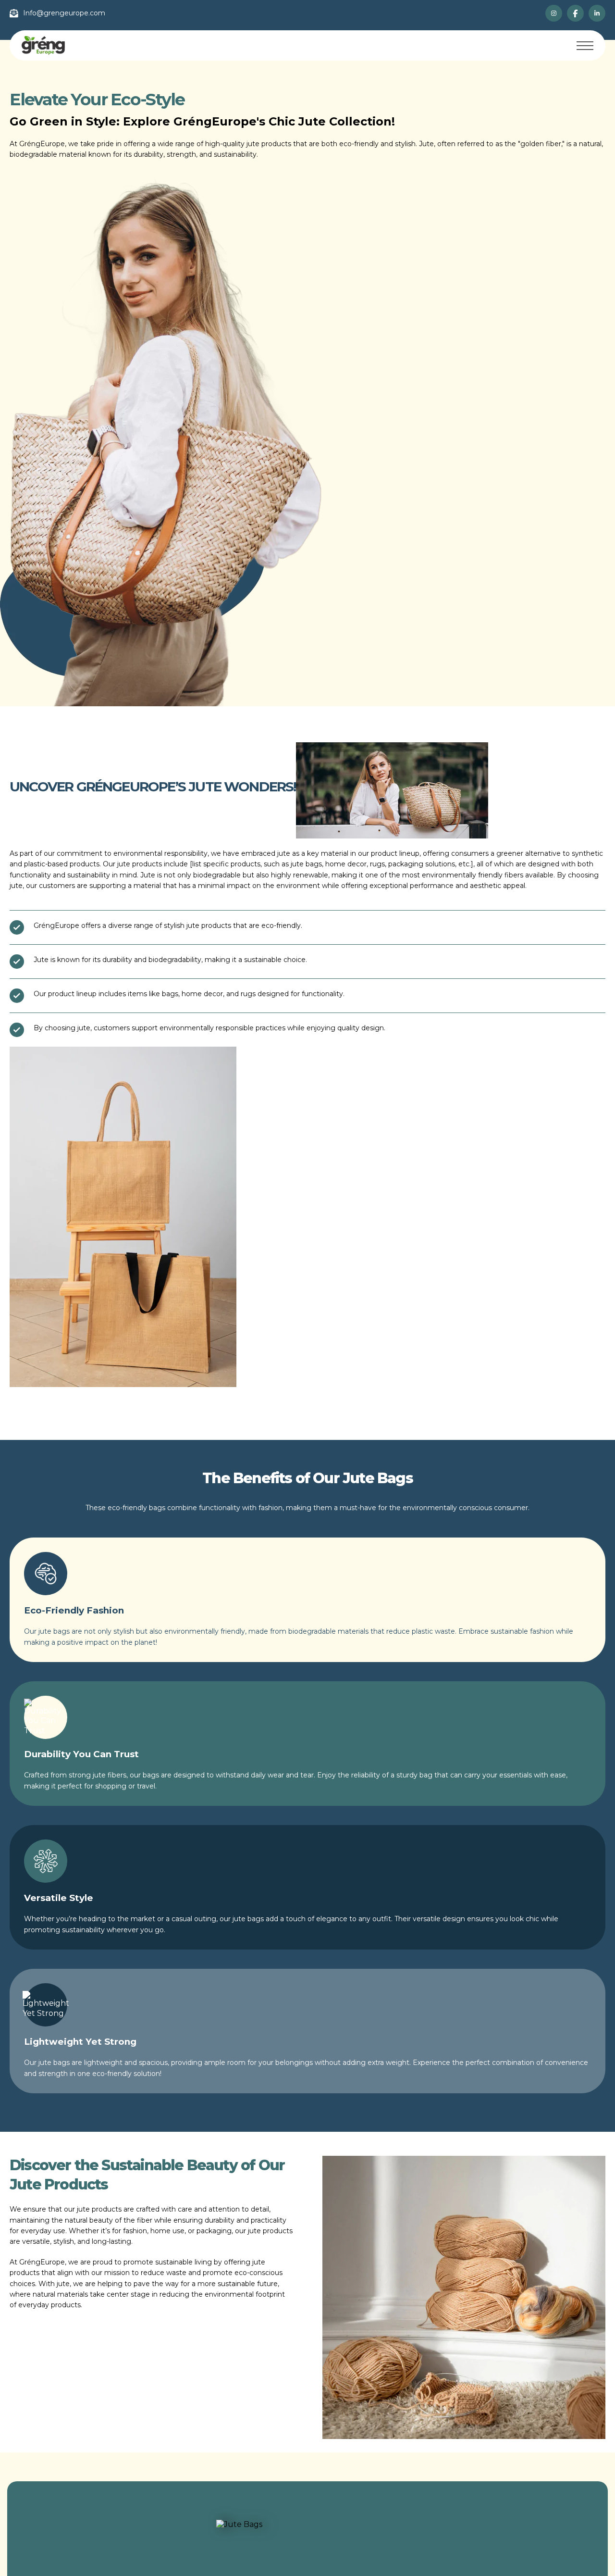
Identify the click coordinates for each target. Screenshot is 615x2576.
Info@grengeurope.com (64, 13)
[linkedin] (597, 13)
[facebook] (575, 13)
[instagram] (554, 13)
